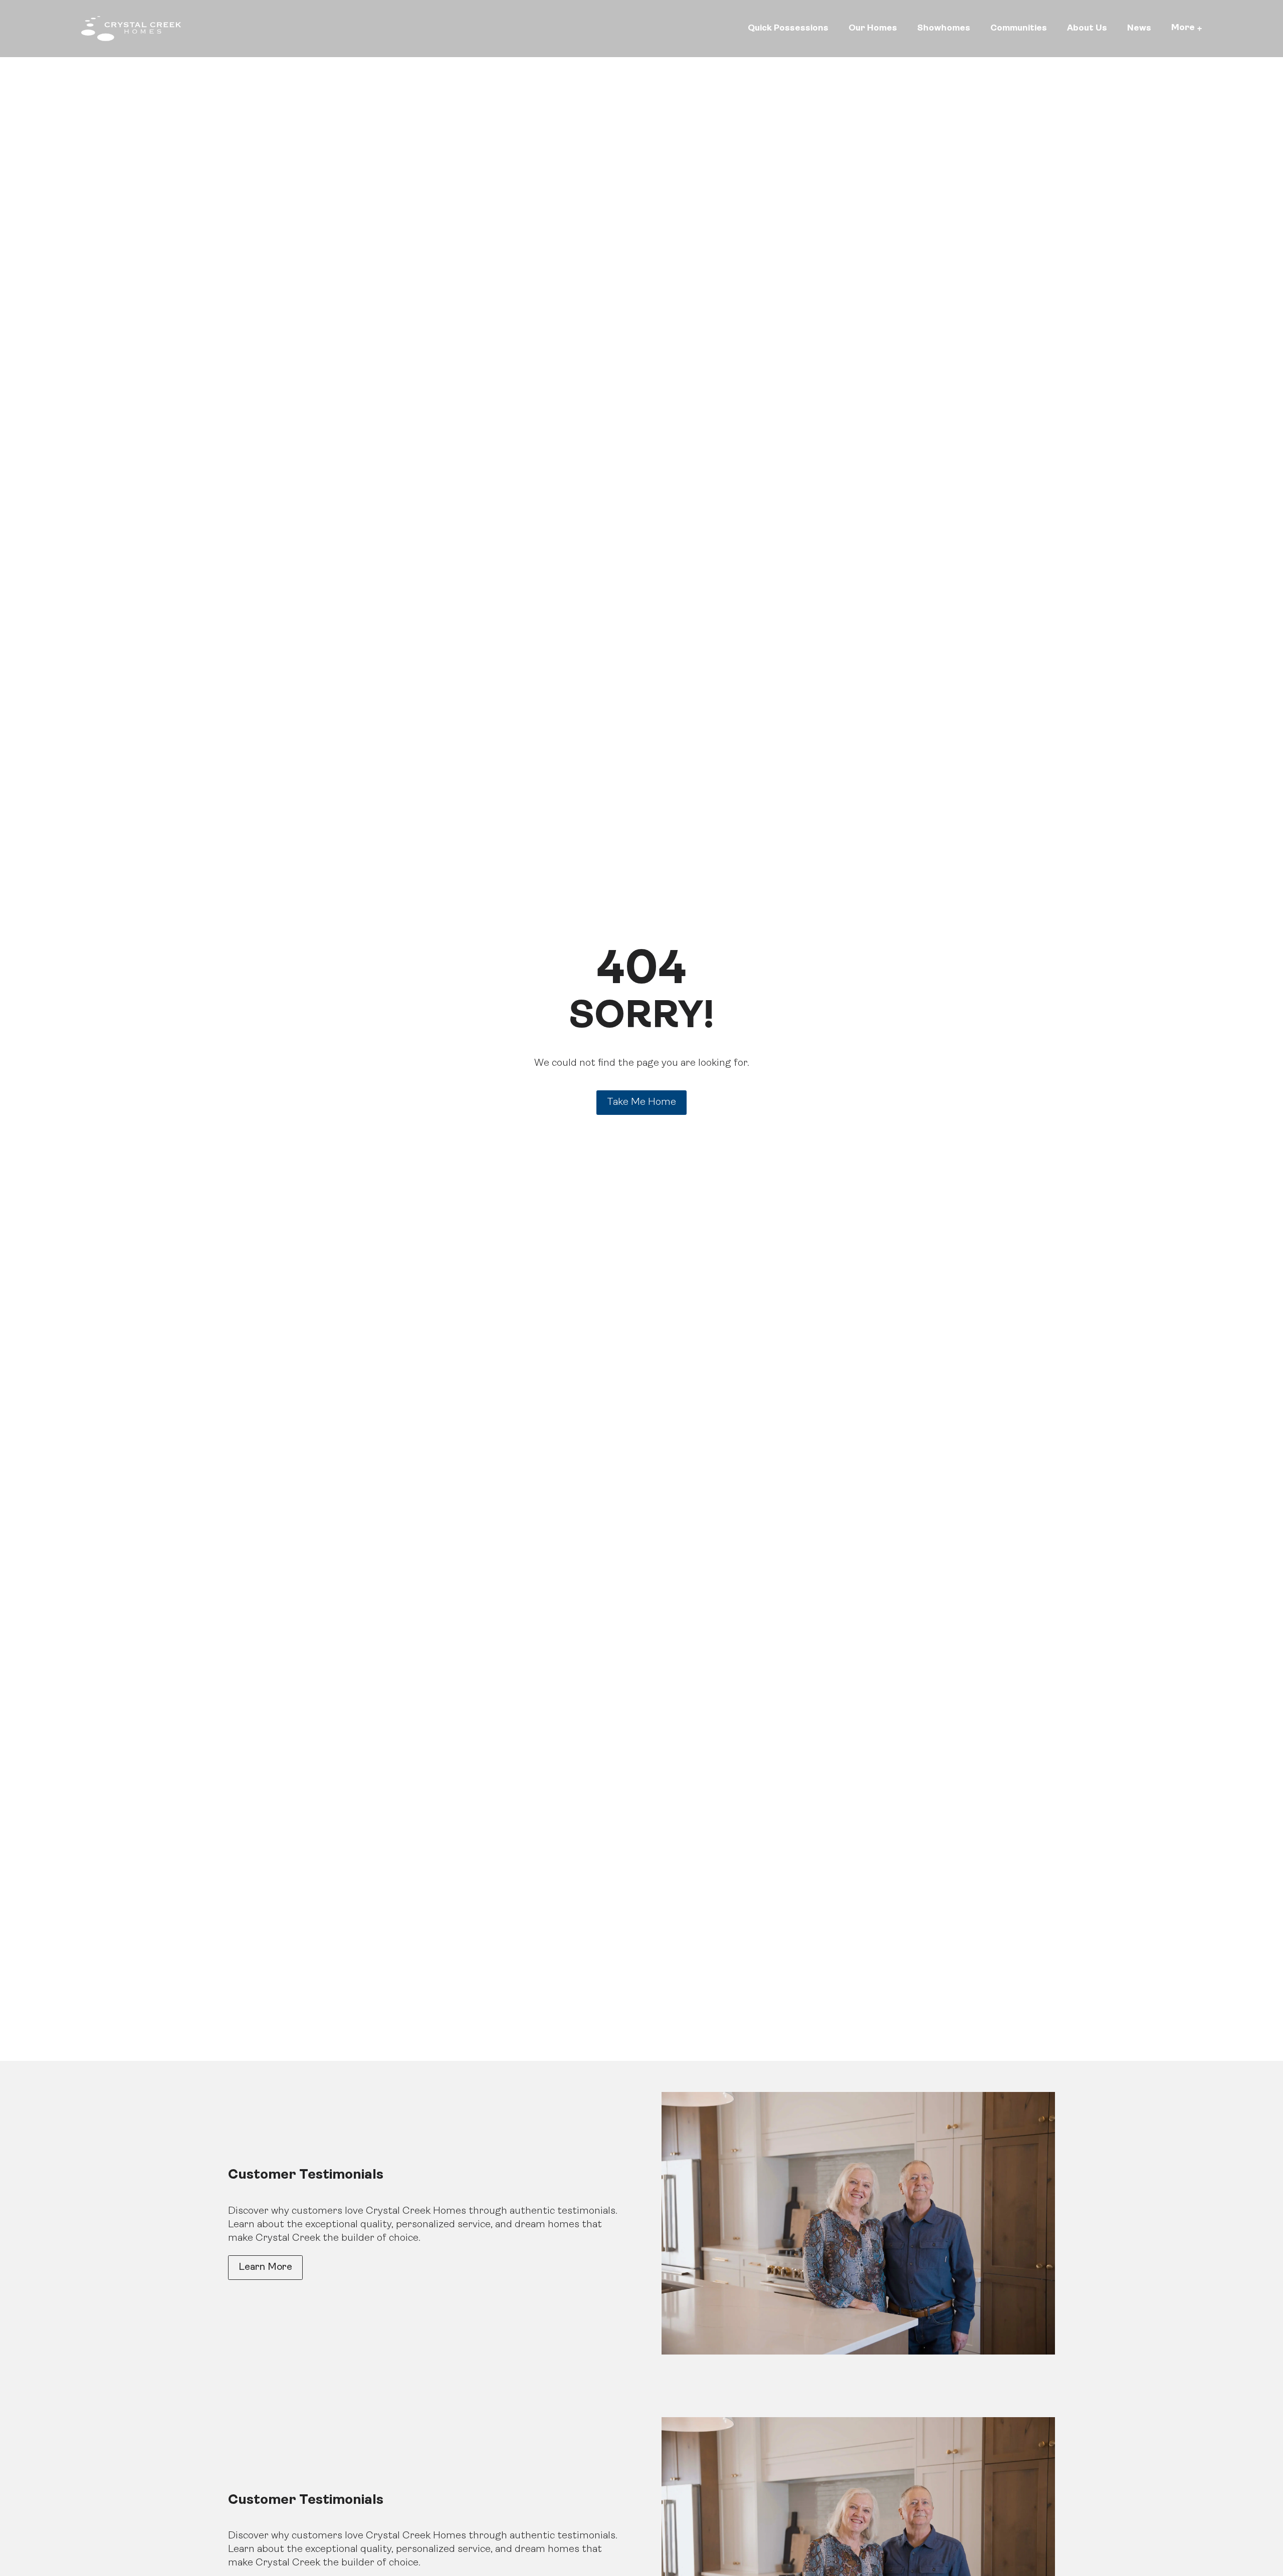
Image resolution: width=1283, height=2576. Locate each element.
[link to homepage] (131, 29)
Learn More (265, 2267)
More (1183, 28)
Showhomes (944, 28)
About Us (1087, 28)
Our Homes (873, 28)
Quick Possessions (788, 28)
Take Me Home (641, 1102)
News (1139, 28)
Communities (1019, 28)
